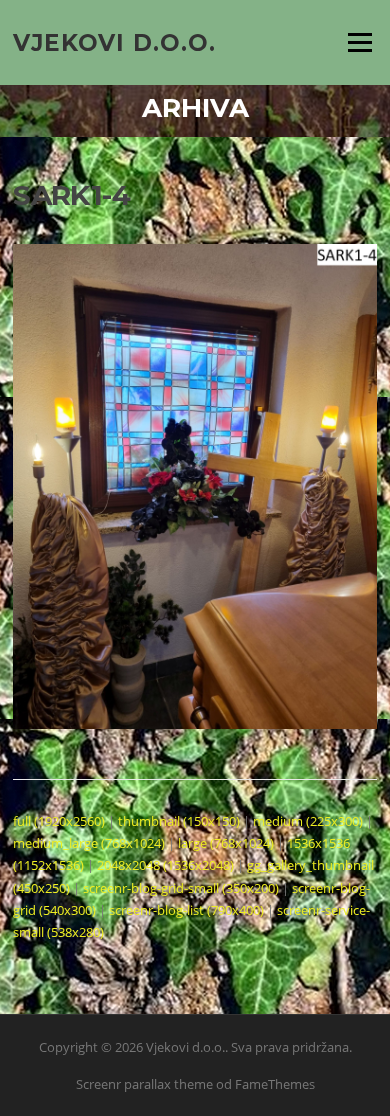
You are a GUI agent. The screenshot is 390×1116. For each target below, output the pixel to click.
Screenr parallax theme (144, 1084)
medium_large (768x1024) (89, 843)
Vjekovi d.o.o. (114, 42)
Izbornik (359, 42)
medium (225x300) (308, 821)
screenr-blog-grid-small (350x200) (181, 888)
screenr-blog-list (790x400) (186, 910)
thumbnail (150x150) (179, 821)
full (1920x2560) (59, 821)
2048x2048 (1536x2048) (165, 865)
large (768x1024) (226, 843)
